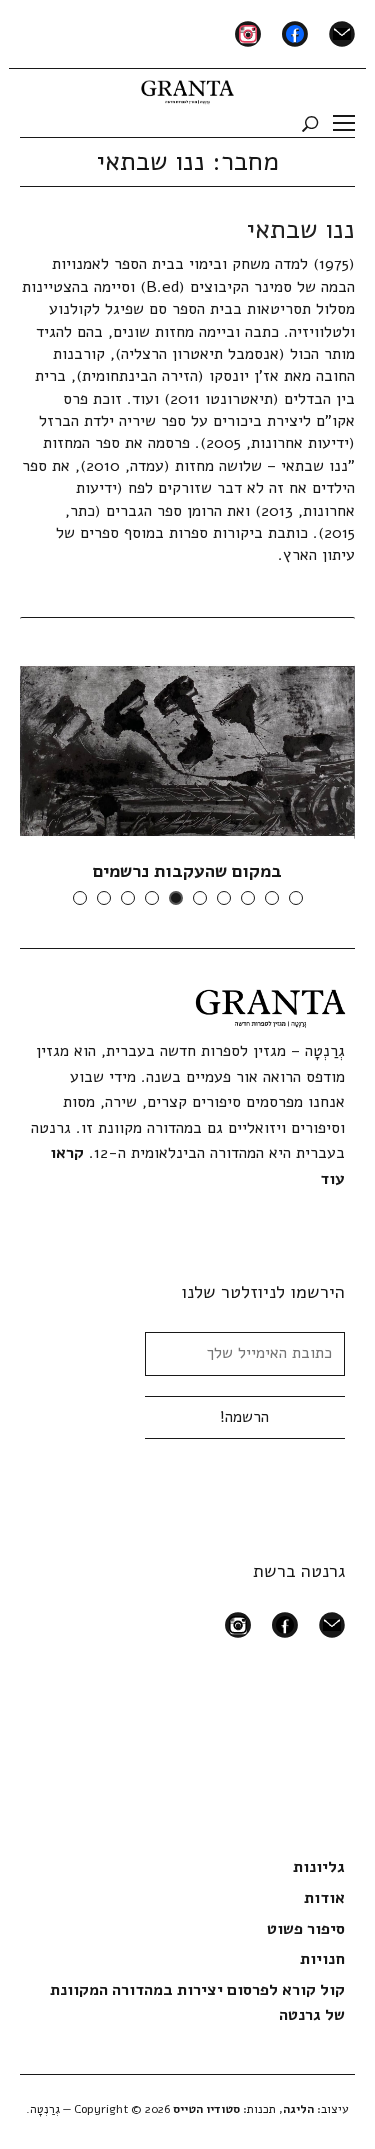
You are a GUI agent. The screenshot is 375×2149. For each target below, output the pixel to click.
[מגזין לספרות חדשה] (187, 88)
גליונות (319, 1867)
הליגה (298, 2109)
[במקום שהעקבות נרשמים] (187, 750)
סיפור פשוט (306, 1929)
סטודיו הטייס (206, 2109)
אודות (324, 1898)
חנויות (322, 1959)
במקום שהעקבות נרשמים (187, 871)
